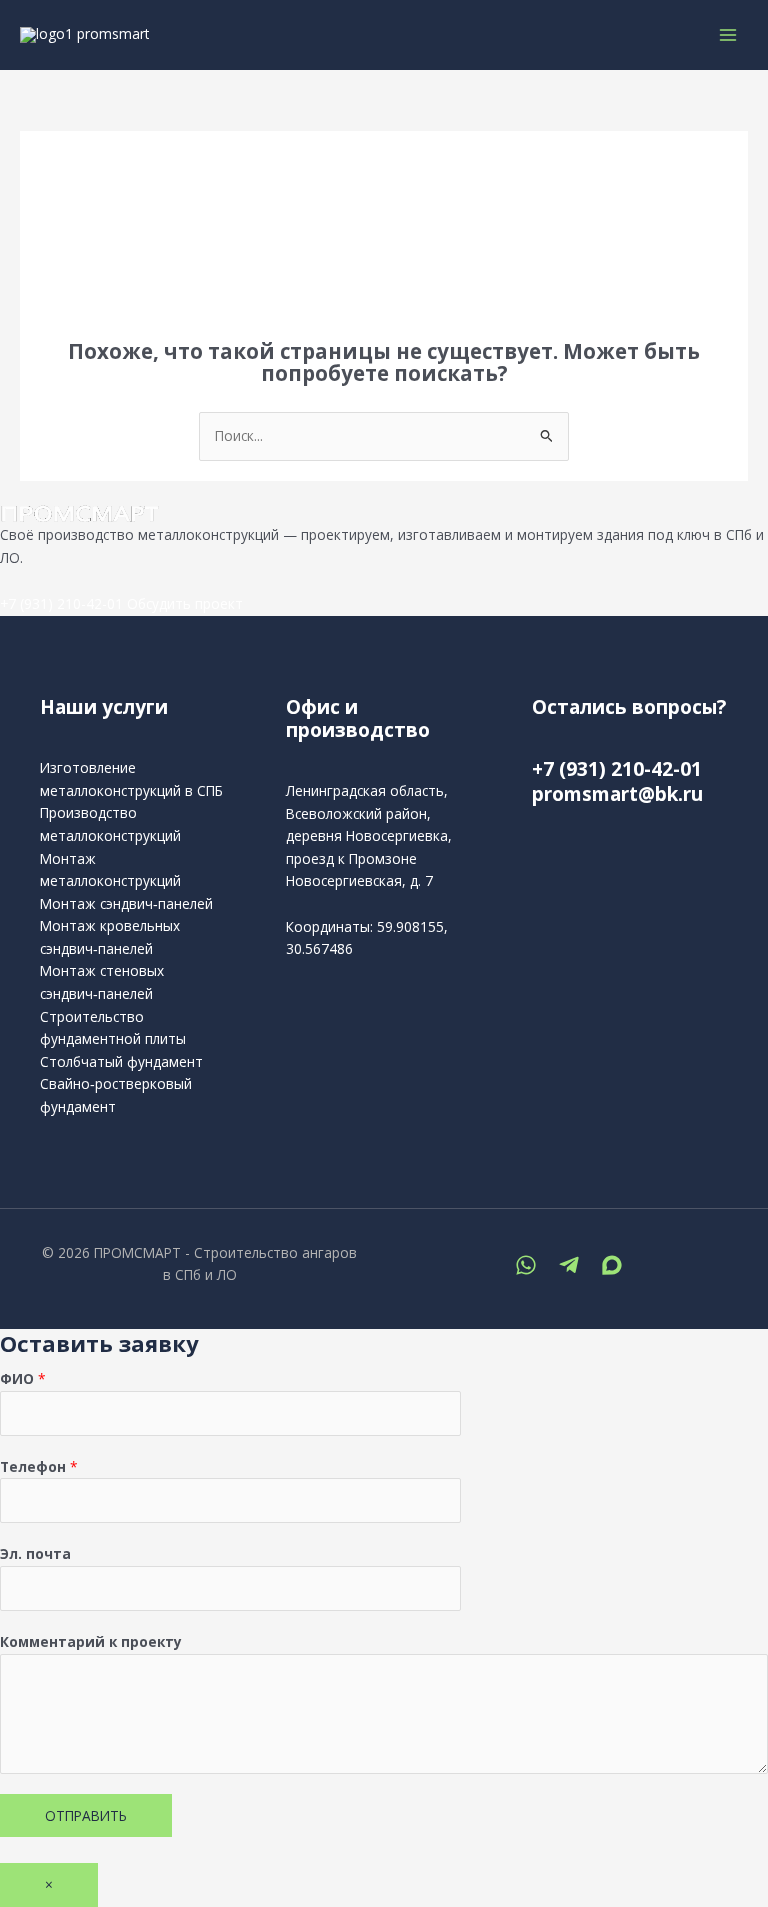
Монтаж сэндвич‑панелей (126, 903)
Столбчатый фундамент (121, 1061)
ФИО (23, 1378)
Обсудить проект (185, 603)
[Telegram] (569, 1265)
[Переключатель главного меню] (728, 34)
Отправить (86, 1815)
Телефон (39, 1466)
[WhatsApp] (526, 1265)
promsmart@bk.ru (617, 794)
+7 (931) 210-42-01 (61, 603)
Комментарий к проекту (91, 1641)
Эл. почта (35, 1553)
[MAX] (612, 1265)
